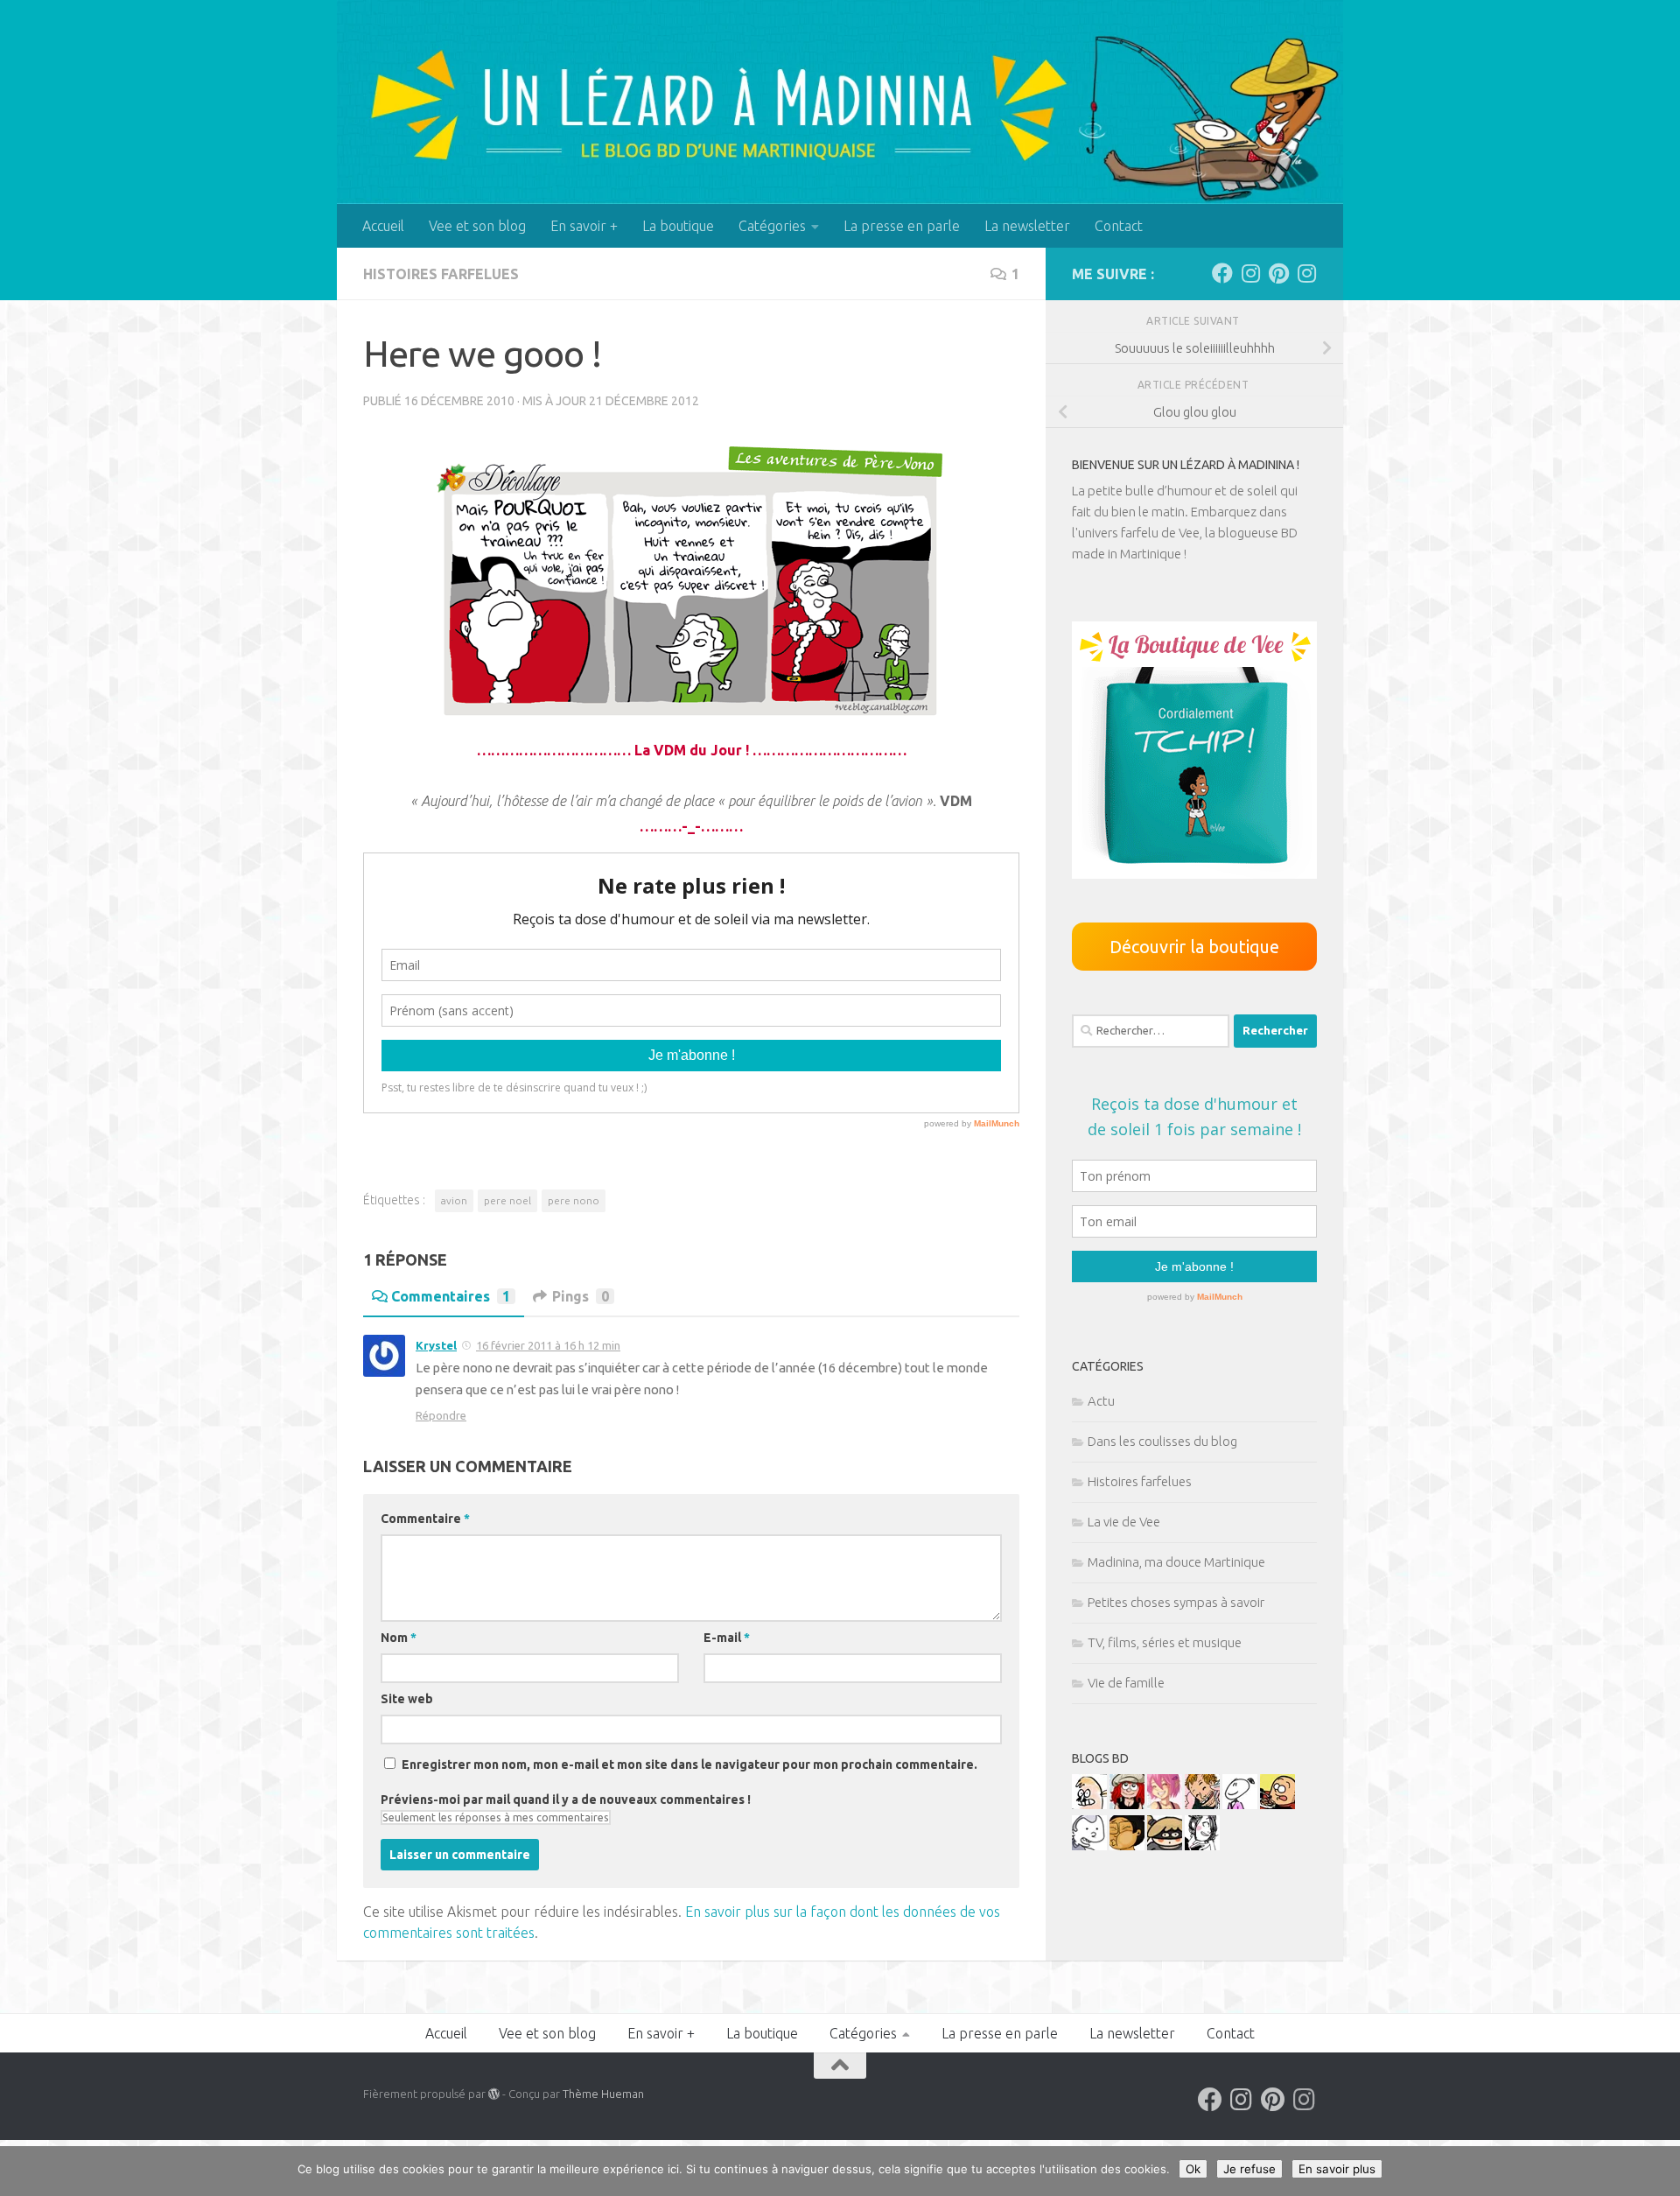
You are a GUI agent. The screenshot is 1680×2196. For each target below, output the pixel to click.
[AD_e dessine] (1127, 1845)
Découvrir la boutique (1194, 947)
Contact (1119, 226)
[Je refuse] (1658, 2171)
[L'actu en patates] (1277, 1804)
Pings (581, 1296)
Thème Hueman (603, 2094)
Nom (399, 1638)
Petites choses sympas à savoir (1176, 1602)
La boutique (678, 226)
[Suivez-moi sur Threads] (1306, 273)
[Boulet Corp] (1202, 1804)
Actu (1101, 1401)
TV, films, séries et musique (1165, 1642)
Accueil (383, 226)
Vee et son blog (477, 226)
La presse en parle (902, 226)
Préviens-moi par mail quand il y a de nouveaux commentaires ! (566, 1800)
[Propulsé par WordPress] (494, 2094)
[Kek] (1089, 1845)
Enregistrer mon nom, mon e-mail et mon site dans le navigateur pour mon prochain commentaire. (689, 1765)
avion (454, 1200)
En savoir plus (1337, 2169)
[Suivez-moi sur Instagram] (1250, 273)
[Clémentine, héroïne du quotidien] (1165, 1845)
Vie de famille (1126, 1683)
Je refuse (1249, 2169)
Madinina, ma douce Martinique (1176, 1562)
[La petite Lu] (1240, 1804)
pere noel (507, 1200)
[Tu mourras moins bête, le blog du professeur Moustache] (1089, 1804)
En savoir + (584, 226)
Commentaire (425, 1519)
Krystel (436, 1345)
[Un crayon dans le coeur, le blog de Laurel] (1127, 1804)
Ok (1193, 2169)
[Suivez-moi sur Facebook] (1222, 273)
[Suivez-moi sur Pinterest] (1278, 273)
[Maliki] (1165, 1804)
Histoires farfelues (441, 274)
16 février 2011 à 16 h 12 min (548, 1345)
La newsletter (1027, 226)
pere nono (574, 1200)
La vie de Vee (1124, 1522)
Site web (407, 1699)
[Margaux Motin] (1202, 1845)
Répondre (441, 1415)
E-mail (727, 1638)
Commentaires (451, 1296)
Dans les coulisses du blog (1162, 1441)
